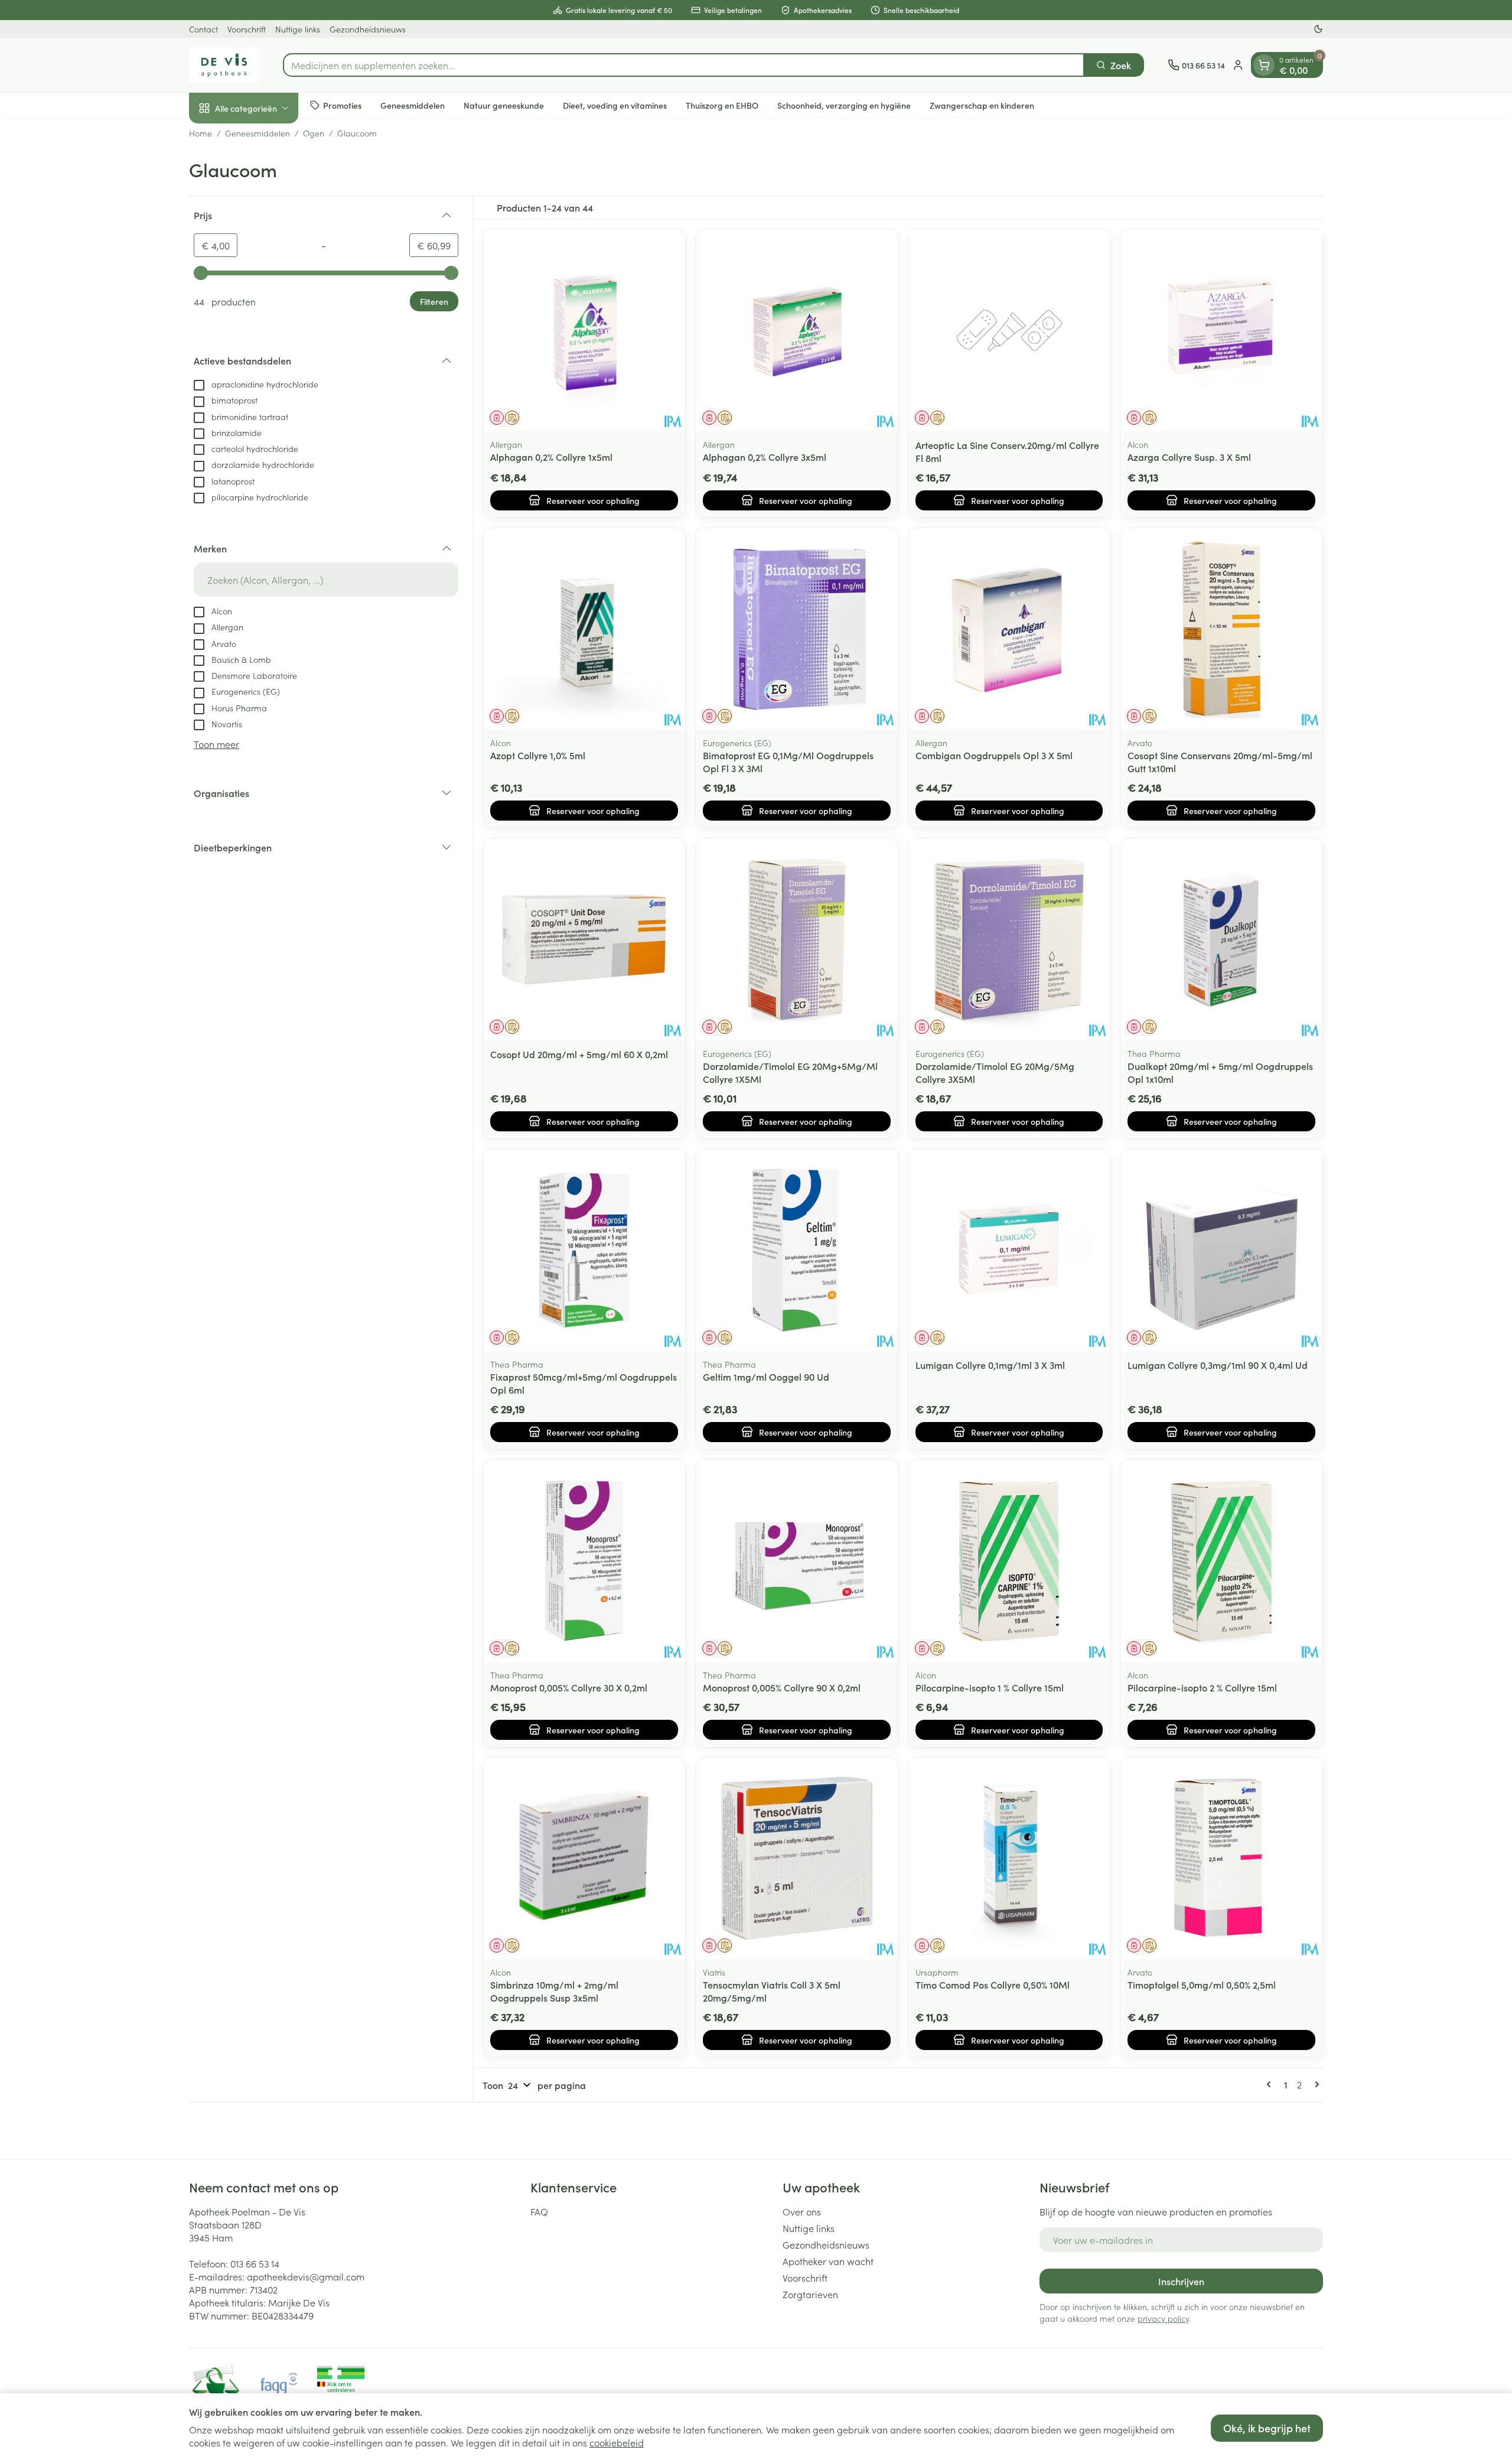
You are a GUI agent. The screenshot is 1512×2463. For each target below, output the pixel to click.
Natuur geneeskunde (504, 105)
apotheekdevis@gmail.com (306, 2276)
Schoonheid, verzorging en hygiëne (844, 105)
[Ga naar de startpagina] (224, 65)
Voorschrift (247, 29)
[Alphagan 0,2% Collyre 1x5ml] (584, 330)
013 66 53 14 (255, 2263)
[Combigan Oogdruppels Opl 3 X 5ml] (1009, 629)
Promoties (342, 105)
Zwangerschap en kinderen (982, 105)
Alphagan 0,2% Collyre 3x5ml (765, 457)
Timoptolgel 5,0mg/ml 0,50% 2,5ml (1202, 1984)
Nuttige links (298, 29)
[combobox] (684, 65)
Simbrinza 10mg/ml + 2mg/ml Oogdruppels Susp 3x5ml (554, 1991)
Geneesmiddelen (413, 105)
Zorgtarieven (810, 2294)
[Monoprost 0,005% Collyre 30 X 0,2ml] (584, 1561)
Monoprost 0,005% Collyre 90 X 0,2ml (782, 1687)
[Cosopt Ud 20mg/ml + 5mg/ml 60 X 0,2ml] (584, 939)
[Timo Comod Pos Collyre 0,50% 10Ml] (1009, 1859)
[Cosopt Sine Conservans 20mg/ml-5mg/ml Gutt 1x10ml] (1221, 629)
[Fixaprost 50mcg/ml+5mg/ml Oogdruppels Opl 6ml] (584, 1250)
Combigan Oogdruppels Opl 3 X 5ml (994, 755)
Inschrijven (1181, 2281)
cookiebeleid (617, 2442)
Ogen (314, 133)
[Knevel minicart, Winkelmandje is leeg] (1264, 65)
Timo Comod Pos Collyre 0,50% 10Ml (993, 1984)
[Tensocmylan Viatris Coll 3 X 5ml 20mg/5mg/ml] (797, 1859)
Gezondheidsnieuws (368, 29)
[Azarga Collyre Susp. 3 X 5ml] (1221, 330)
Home (201, 133)
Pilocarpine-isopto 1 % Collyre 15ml (990, 1687)
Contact (203, 29)
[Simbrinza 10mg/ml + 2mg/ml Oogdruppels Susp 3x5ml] (584, 1859)
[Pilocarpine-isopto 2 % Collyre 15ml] (1221, 1561)
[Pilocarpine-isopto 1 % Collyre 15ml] (1009, 1561)
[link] (1271, 2084)
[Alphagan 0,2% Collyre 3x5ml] (797, 330)
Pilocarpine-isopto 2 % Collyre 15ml (1202, 1687)
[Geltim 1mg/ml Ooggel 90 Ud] (797, 1250)
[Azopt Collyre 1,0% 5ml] (584, 629)
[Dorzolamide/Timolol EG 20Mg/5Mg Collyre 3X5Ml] (1009, 939)
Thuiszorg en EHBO (722, 105)
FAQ (539, 2211)
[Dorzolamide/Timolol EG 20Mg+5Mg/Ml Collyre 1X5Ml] (797, 939)
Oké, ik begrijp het (1267, 2428)
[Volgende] (1315, 2084)
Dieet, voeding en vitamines (615, 105)
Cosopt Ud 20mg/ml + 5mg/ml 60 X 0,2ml (579, 1054)
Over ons (802, 2211)
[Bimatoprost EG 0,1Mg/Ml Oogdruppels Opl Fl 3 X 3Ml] (797, 629)
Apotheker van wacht (828, 2261)
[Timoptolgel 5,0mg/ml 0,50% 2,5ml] (1221, 1859)
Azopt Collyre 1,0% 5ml (538, 755)
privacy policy (1163, 2318)
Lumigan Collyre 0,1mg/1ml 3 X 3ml (990, 1365)
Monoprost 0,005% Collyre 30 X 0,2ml (569, 1687)
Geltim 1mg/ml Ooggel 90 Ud (766, 1377)
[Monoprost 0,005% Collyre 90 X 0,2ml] (797, 1561)
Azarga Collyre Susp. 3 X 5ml (1189, 457)
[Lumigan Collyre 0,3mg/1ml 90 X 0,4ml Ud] (1221, 1250)
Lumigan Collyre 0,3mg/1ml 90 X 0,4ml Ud (1218, 1365)
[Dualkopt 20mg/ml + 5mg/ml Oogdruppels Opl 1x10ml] (1221, 939)
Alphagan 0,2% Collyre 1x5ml (551, 457)
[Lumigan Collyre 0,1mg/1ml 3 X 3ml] (1009, 1250)
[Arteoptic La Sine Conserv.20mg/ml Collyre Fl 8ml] (1009, 330)
